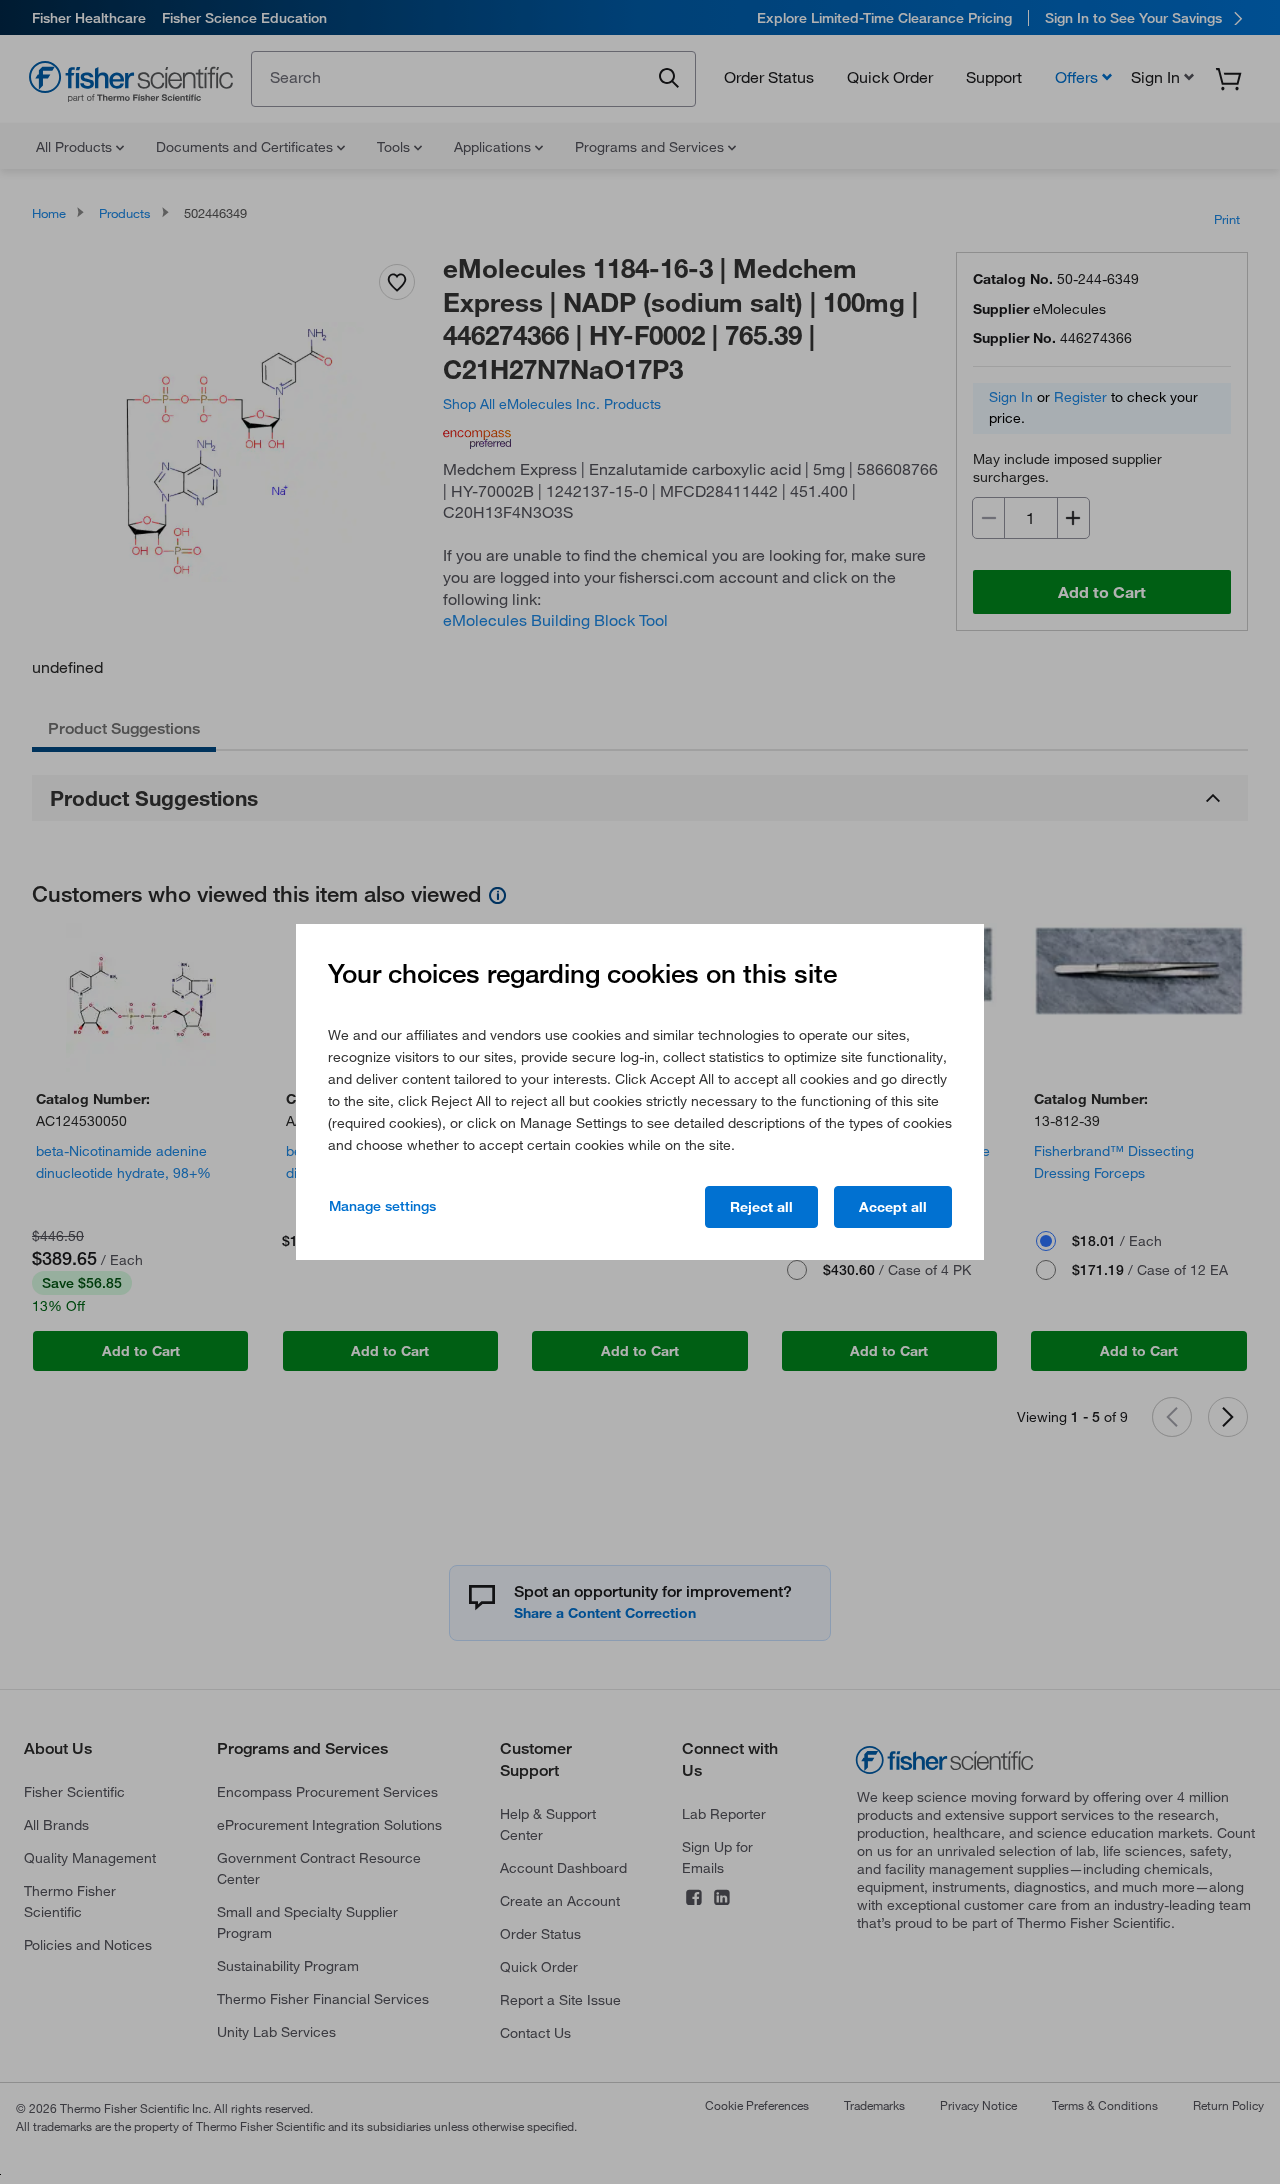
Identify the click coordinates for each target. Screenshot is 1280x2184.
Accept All (893, 1207)
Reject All (761, 1207)
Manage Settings (382, 1206)
